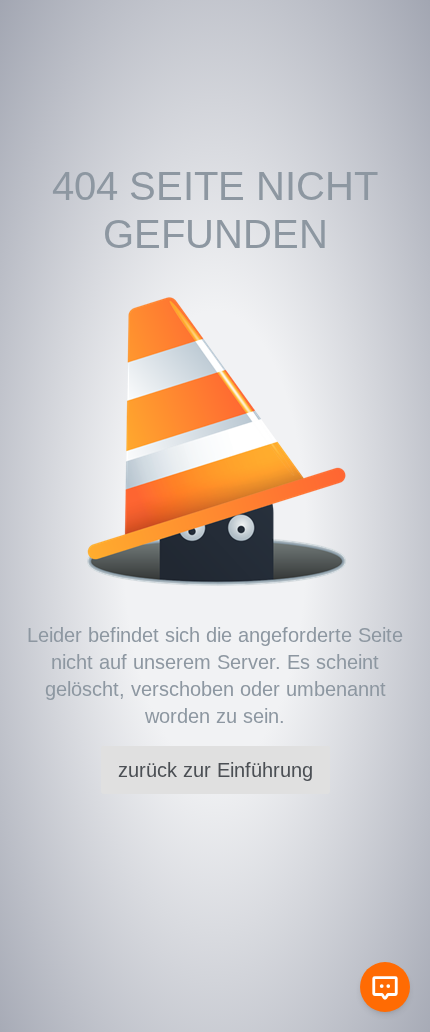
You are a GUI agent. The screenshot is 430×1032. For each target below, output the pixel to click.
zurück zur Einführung (215, 770)
